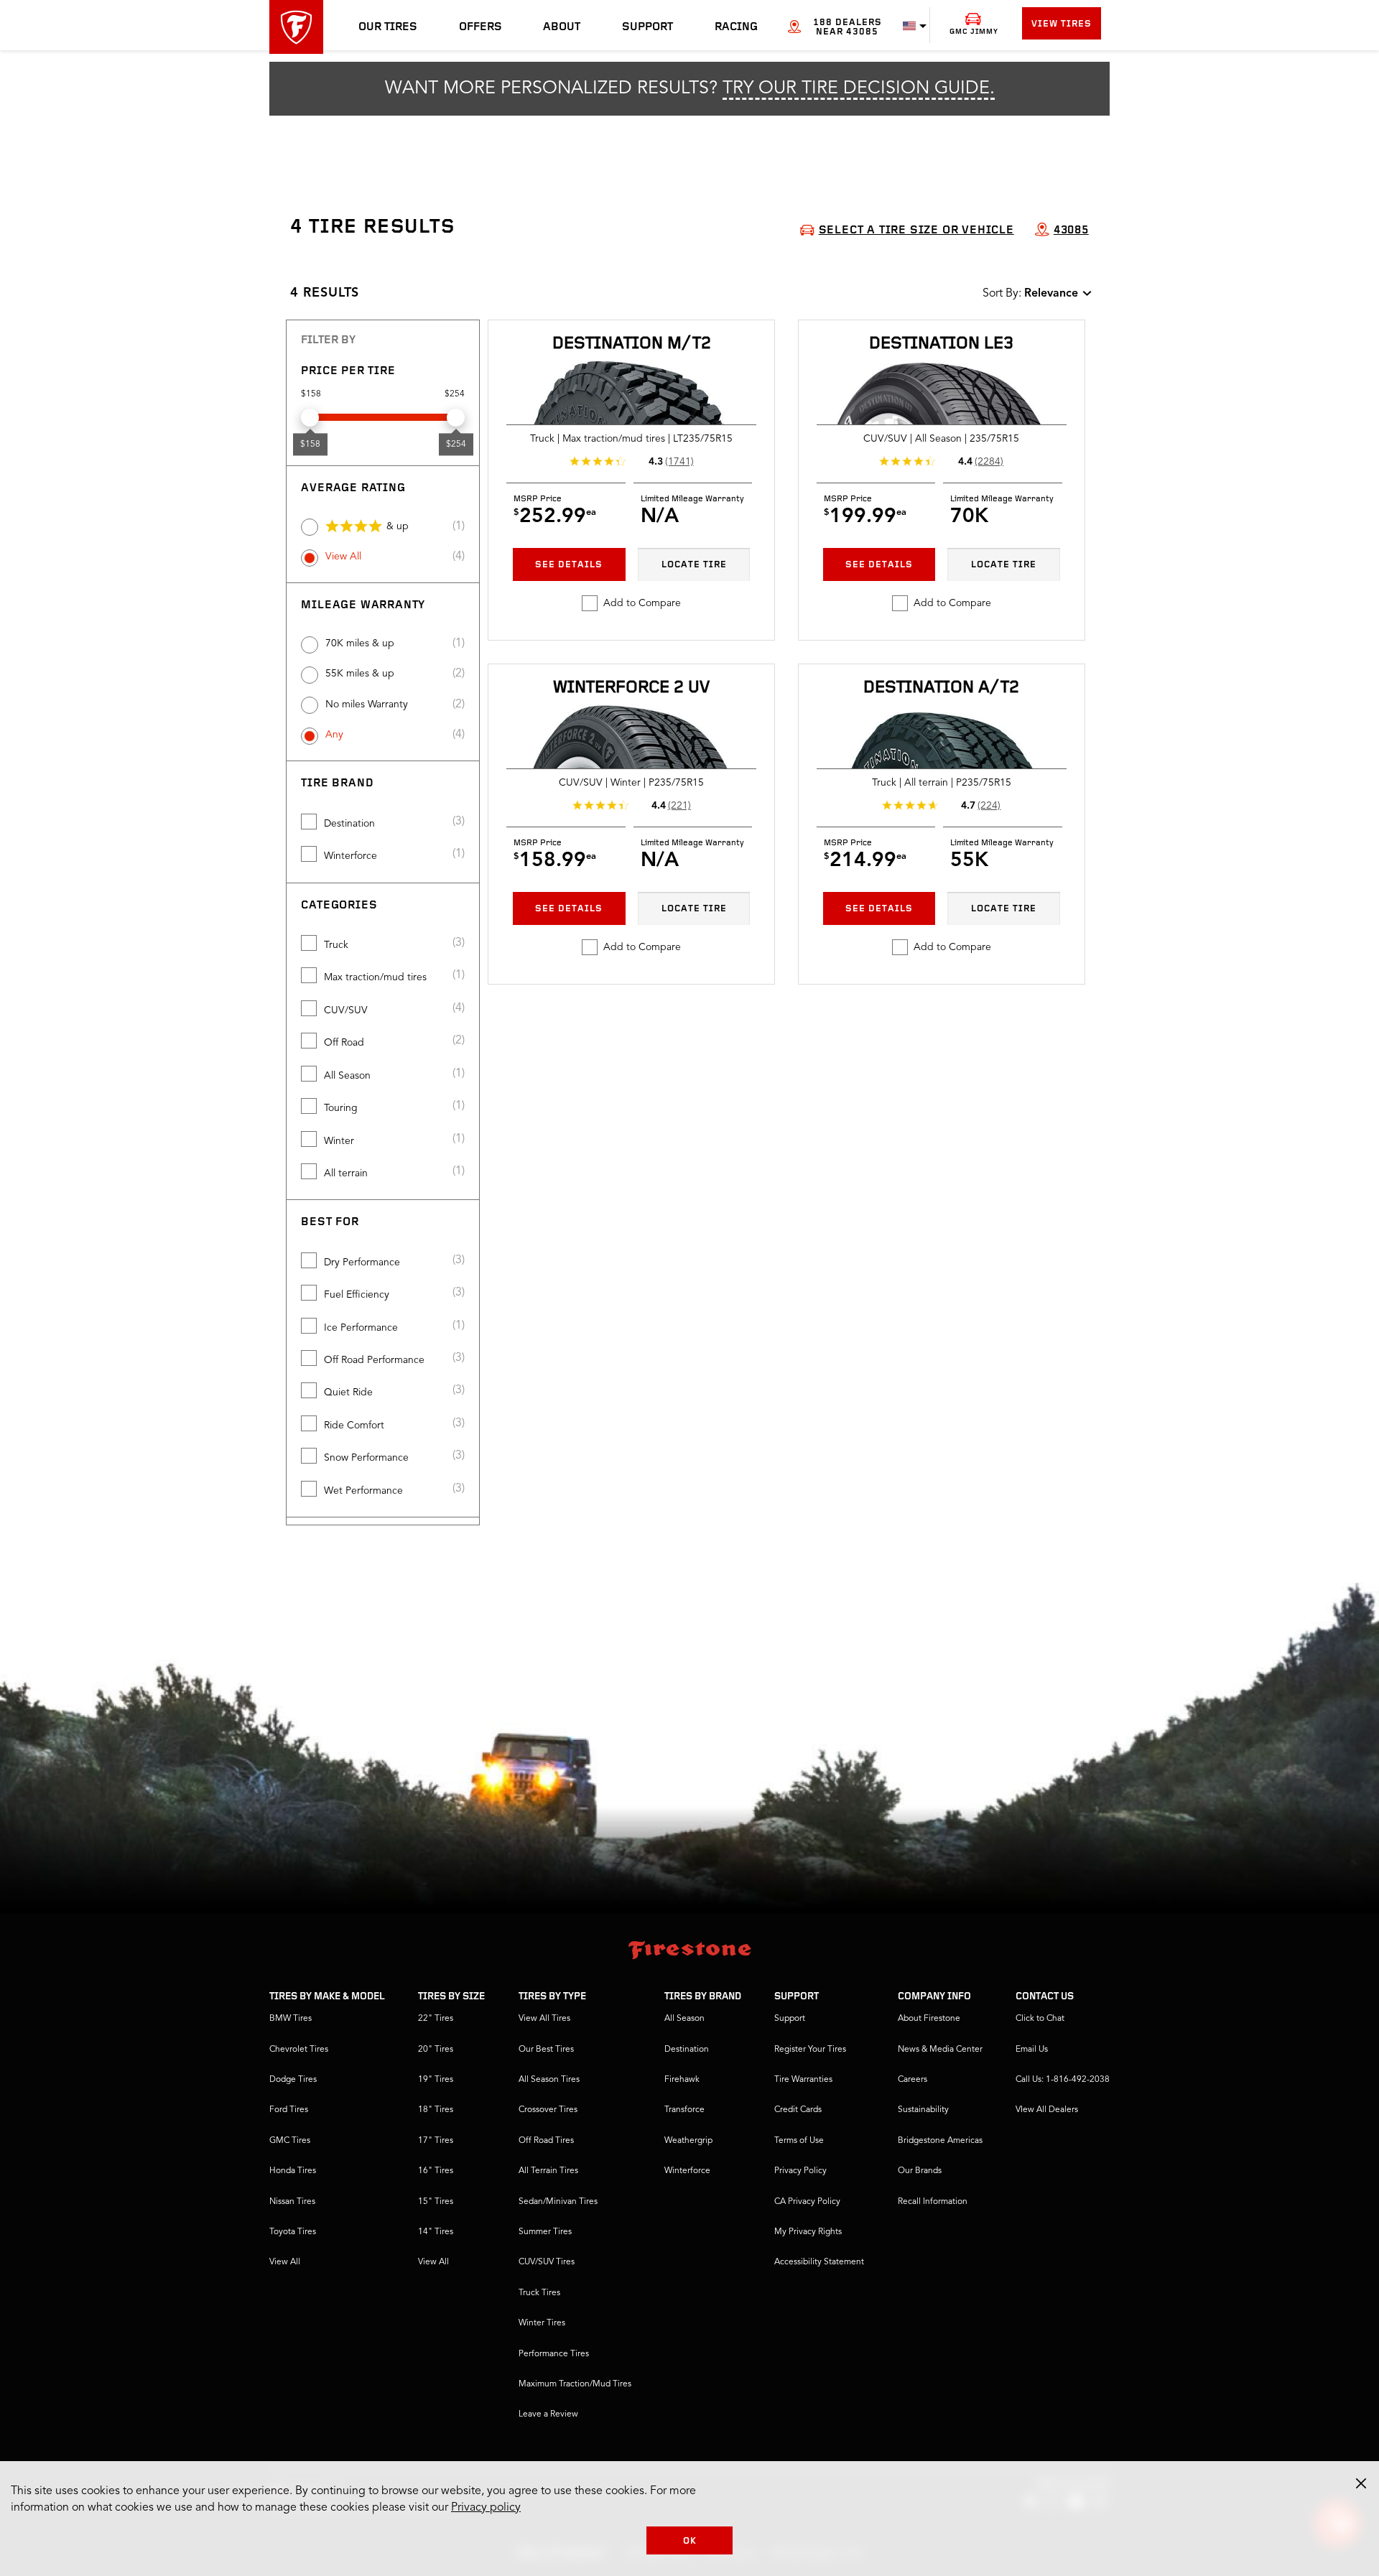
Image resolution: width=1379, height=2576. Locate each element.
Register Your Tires (810, 2050)
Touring (341, 1108)
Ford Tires (289, 2110)
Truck (336, 945)
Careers (913, 2080)
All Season (347, 1076)
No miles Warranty (367, 705)
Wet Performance (363, 1491)
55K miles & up (360, 674)
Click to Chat (1040, 2019)
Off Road (344, 1043)
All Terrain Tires (548, 2171)
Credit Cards (798, 2110)
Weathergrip (688, 2141)
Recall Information (933, 2202)
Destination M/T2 (632, 344)
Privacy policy (486, 2508)
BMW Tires (291, 2019)
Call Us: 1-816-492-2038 (1063, 2080)
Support (647, 27)
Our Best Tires (546, 2050)
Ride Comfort (354, 1426)
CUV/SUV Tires (547, 2262)
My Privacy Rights (808, 2232)
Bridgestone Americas (940, 2141)
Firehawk (682, 2080)
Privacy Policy (800, 2171)
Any (334, 735)
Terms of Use (799, 2141)
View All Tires (544, 2019)
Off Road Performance (374, 1360)
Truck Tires (539, 2293)
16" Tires (436, 2171)
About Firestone (929, 2019)
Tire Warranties (803, 2080)
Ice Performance (361, 1328)
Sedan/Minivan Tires (558, 2202)
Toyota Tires (293, 2232)
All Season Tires (549, 2080)
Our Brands (920, 2171)
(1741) (679, 462)
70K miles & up (360, 643)
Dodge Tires (293, 2080)
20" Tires (436, 2050)
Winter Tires (542, 2323)
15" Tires (436, 2202)
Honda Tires (293, 2171)
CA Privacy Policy (807, 2202)
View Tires (1062, 24)
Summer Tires (545, 2232)
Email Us (1032, 2050)
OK (690, 2541)
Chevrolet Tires (299, 2050)
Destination (349, 824)
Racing (736, 27)
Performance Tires (554, 2354)
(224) (989, 806)
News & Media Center (940, 2050)
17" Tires (436, 2141)
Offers (480, 27)
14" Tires (436, 2232)
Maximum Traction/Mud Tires (575, 2384)
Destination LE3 (941, 344)
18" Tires (436, 2110)
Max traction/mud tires (375, 977)
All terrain (346, 1173)
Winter (339, 1141)
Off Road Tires (546, 2141)
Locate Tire (694, 565)
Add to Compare (642, 603)
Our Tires (388, 27)
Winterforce (350, 856)
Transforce (684, 2110)
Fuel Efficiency (357, 1295)
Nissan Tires (292, 2202)
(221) (679, 806)
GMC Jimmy (974, 32)
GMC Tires (290, 2141)
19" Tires (436, 2080)
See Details (569, 565)
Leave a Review (548, 2414)
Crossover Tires (548, 2110)
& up (398, 526)
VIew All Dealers (1047, 2110)
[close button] (1361, 2483)
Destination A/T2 (941, 688)
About (562, 27)
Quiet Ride (348, 1392)
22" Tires (436, 2019)
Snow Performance (366, 1458)
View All (343, 557)
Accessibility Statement (819, 2262)
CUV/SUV (346, 1010)
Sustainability (923, 2110)
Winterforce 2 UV (631, 688)
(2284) (989, 462)
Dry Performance (362, 1263)
